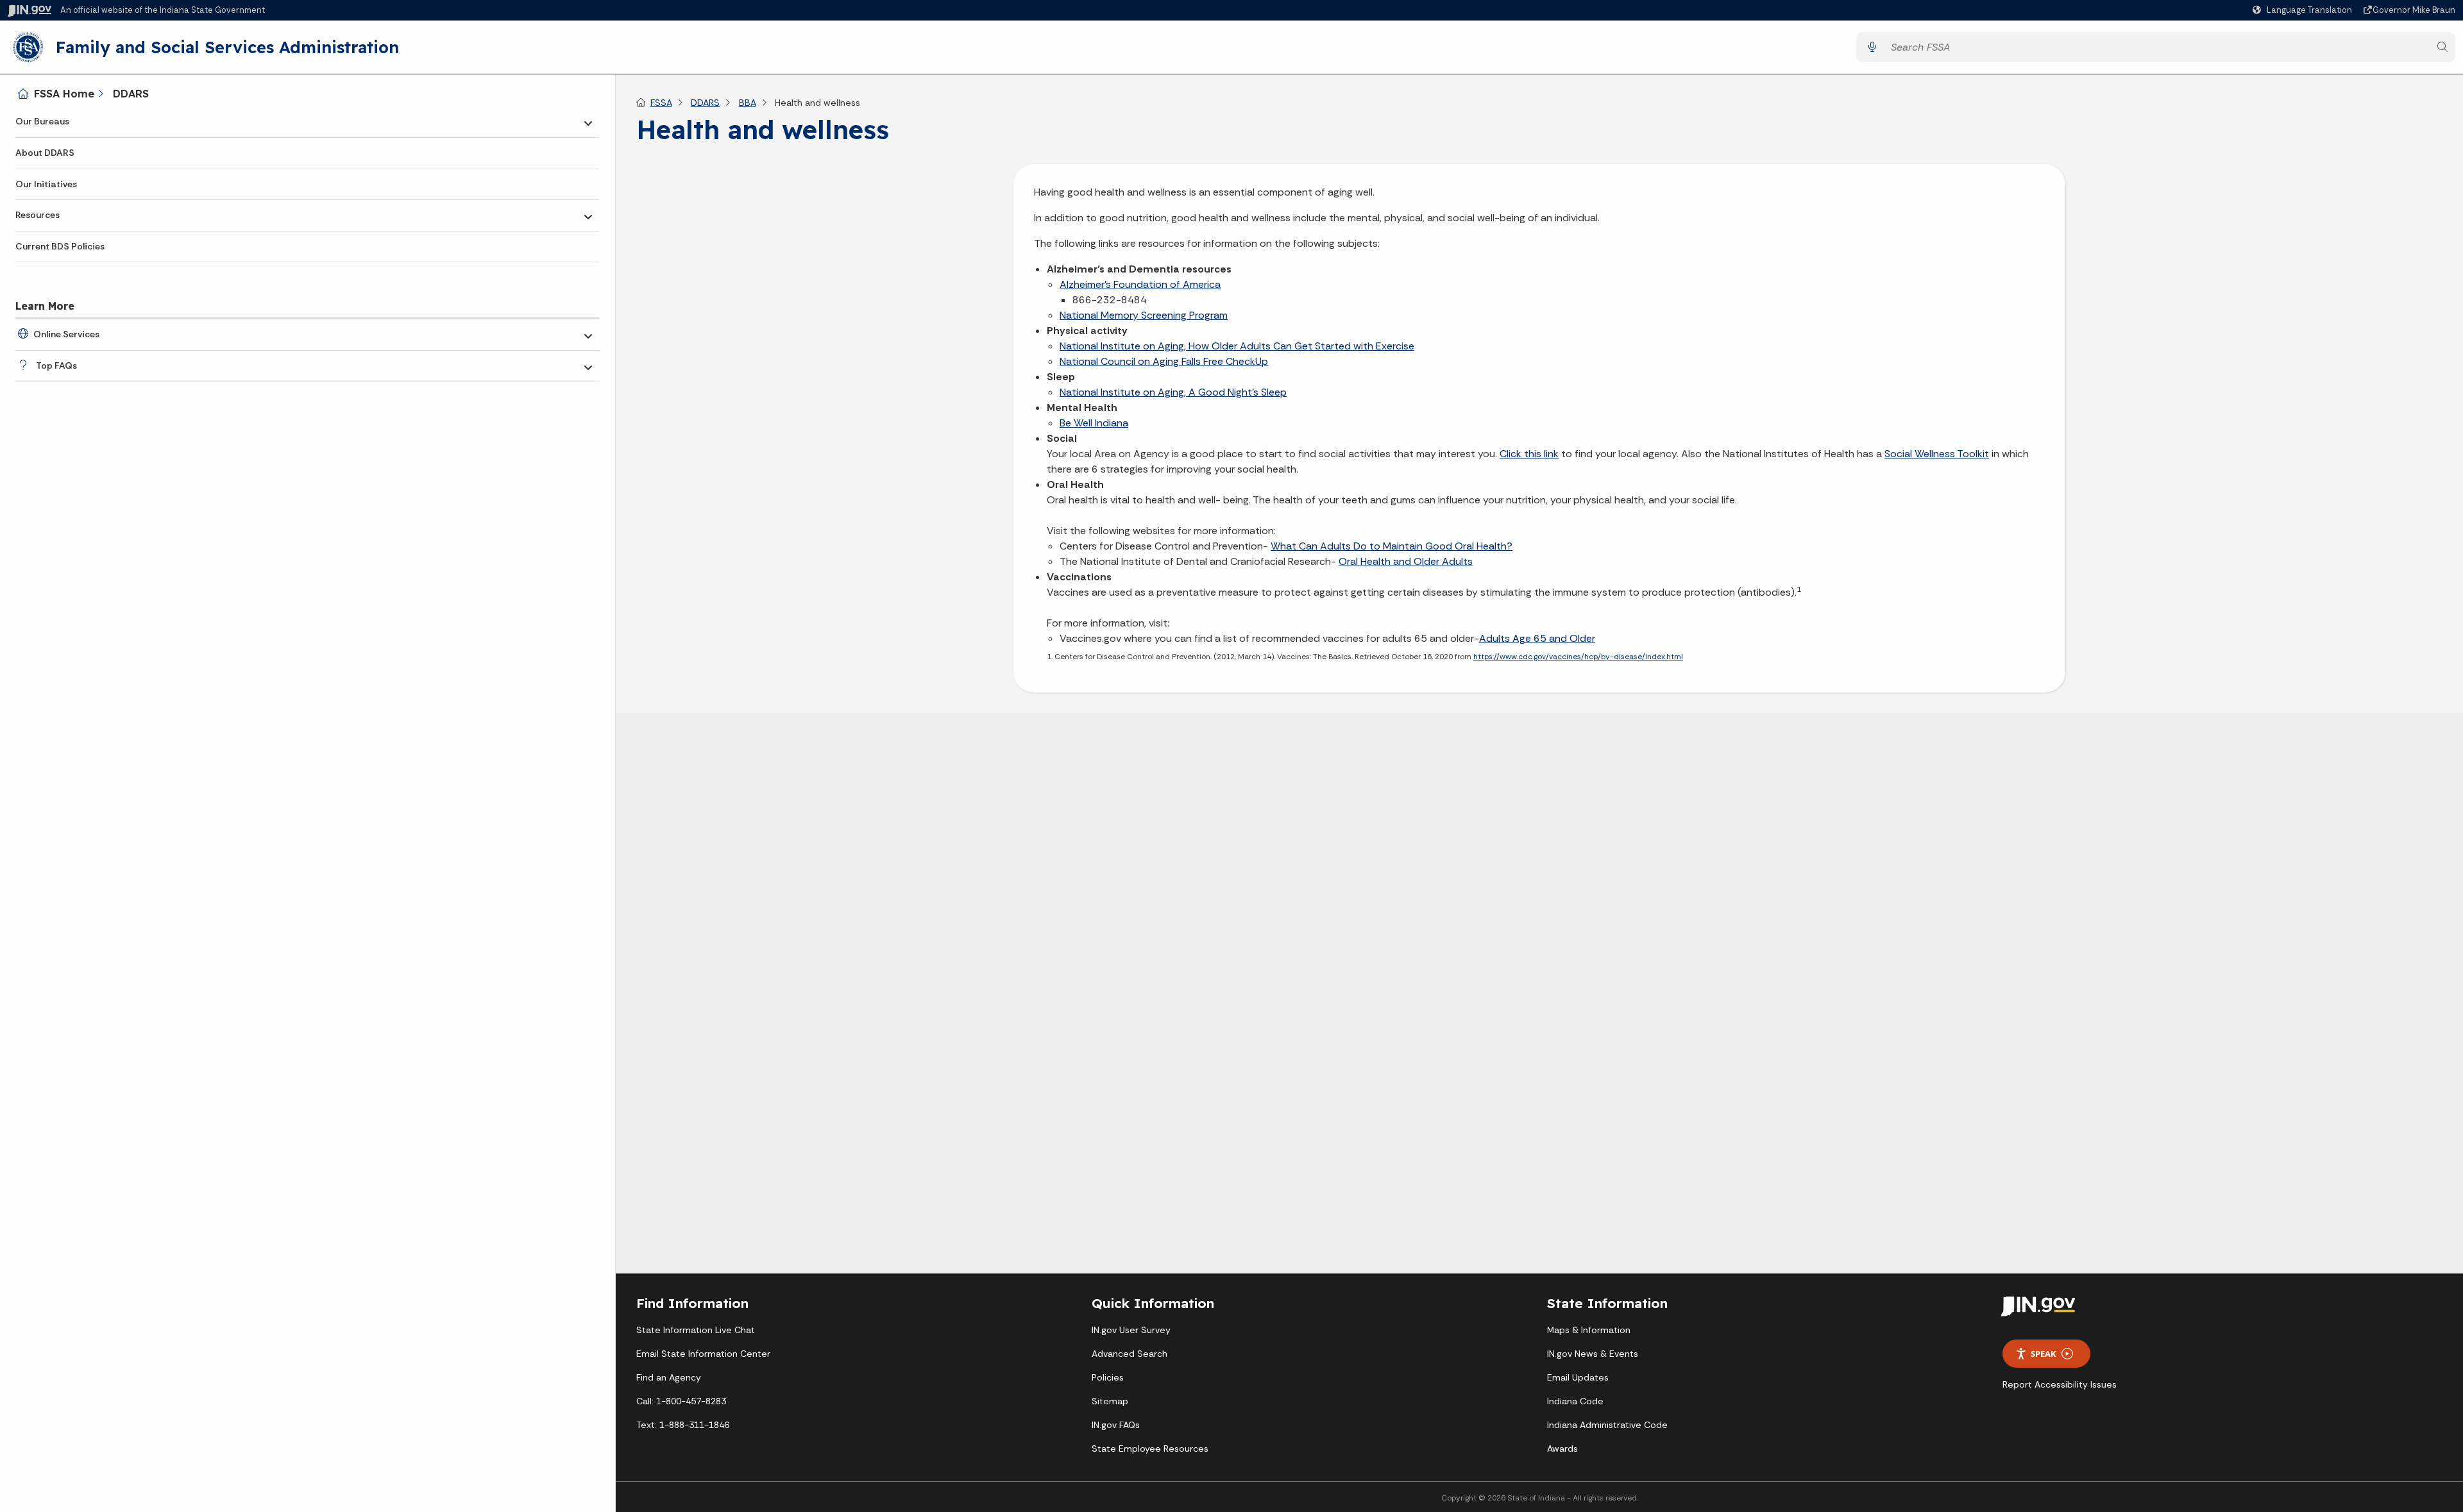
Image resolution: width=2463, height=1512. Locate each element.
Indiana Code (1575, 1401)
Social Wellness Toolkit (1937, 454)
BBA (748, 103)
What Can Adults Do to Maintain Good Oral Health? (1392, 546)
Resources (38, 215)
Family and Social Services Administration (227, 47)
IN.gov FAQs (1116, 1425)
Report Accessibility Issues (2060, 1384)
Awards (1562, 1449)
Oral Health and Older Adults (1406, 561)
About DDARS (45, 153)
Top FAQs (56, 365)
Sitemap (1110, 1401)
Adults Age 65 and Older (1537, 638)
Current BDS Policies (60, 246)
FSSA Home (64, 94)
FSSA (661, 103)
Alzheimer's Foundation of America (1140, 284)
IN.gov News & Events (1593, 1354)
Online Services (66, 334)
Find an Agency (669, 1377)
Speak (2044, 1354)
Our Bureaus (42, 121)
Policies (1108, 1377)
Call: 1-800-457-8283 (681, 1401)
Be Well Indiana (1094, 423)
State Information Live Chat (696, 1330)
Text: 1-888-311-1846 (683, 1425)
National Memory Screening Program (1144, 315)
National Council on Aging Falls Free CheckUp (1164, 361)
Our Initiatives (46, 184)
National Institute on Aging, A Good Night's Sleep (1173, 392)
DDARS (131, 94)
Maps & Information (1589, 1330)
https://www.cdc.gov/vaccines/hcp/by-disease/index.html (1578, 657)
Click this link (1529, 454)
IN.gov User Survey (1131, 1330)
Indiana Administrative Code (1607, 1425)
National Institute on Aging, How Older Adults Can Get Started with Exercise (1237, 346)
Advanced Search (1130, 1354)
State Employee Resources (1150, 1449)
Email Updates (1578, 1377)
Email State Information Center (703, 1354)
